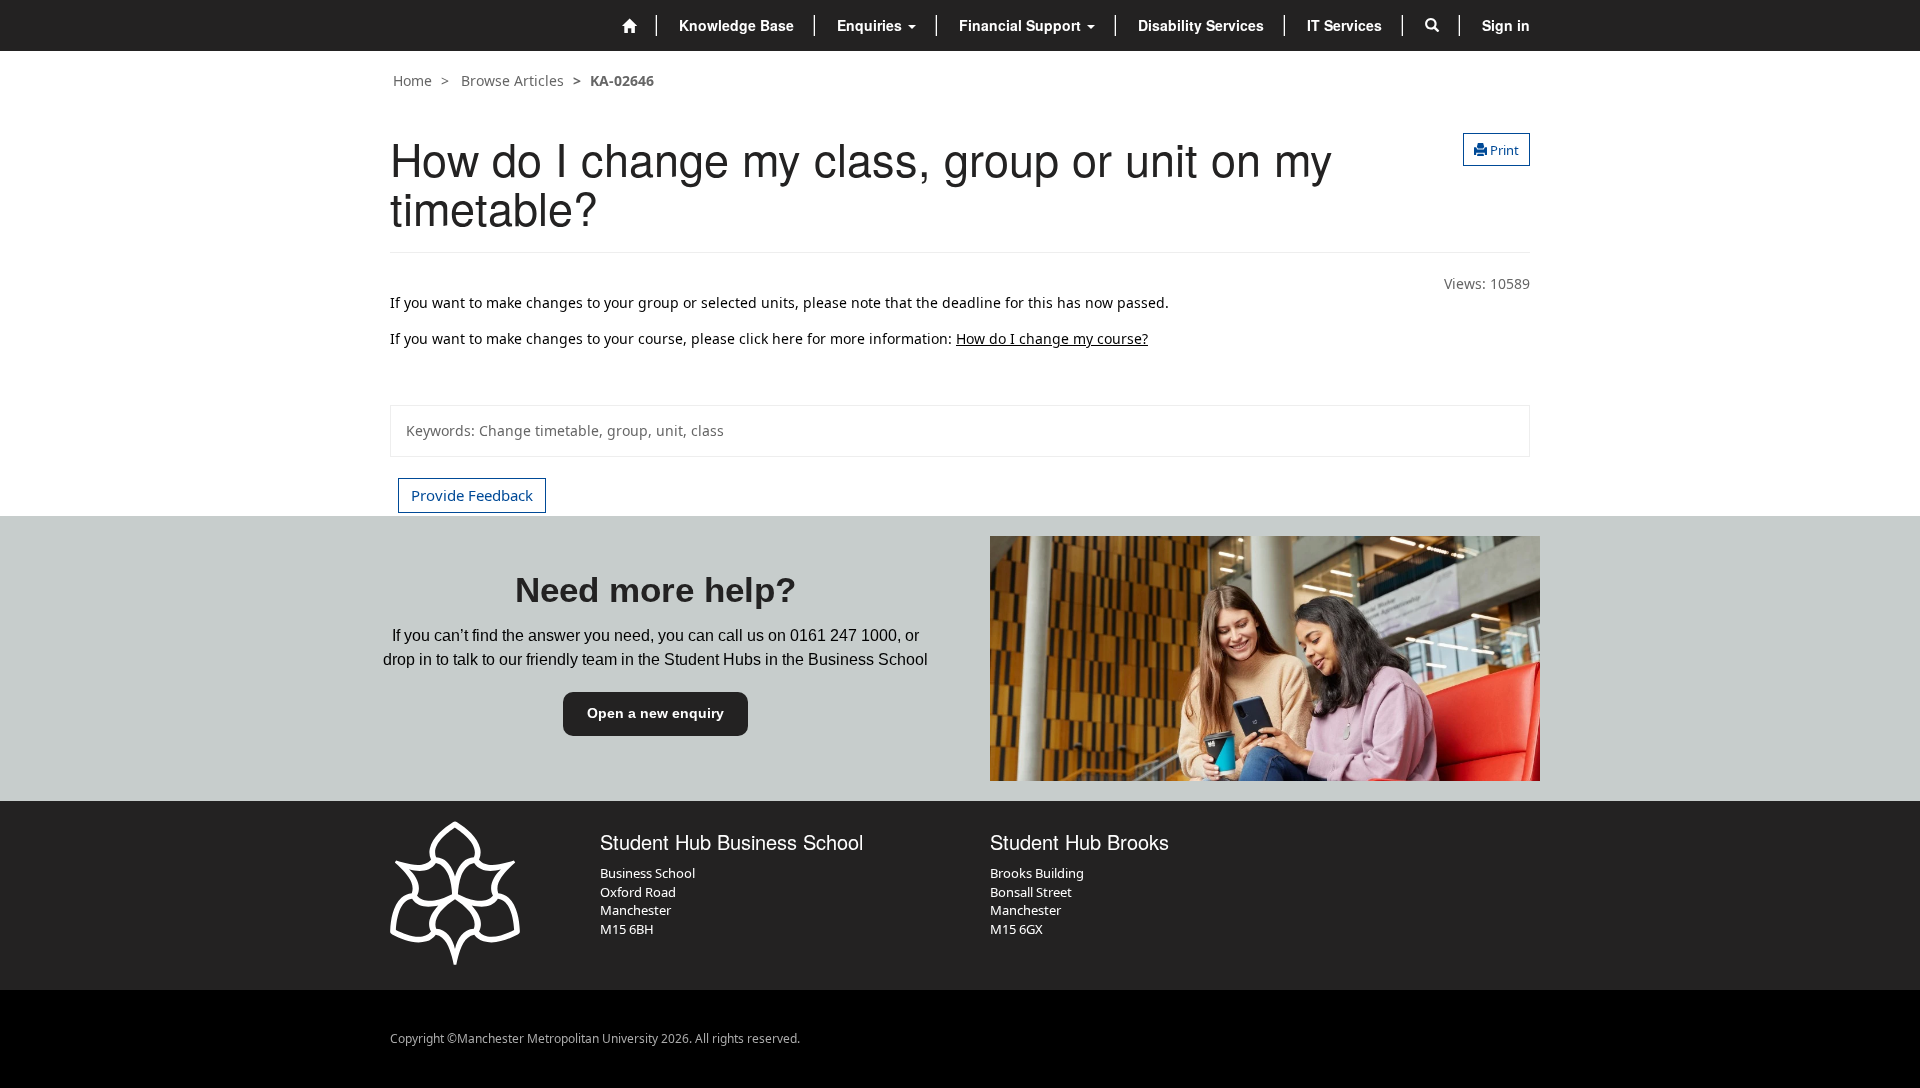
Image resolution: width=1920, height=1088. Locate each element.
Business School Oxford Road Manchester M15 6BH (647, 901)
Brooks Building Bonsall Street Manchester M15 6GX (1037, 901)
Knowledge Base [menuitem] (736, 25)
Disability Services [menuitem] (1201, 25)
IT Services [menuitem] (1344, 25)
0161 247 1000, (845, 635)
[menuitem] (629, 25)
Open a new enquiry (655, 713)
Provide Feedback (472, 495)
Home (412, 80)
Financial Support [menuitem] (1022, 25)
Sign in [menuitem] (1506, 25)
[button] (1432, 25)
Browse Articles (512, 80)
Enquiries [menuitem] (871, 25)
